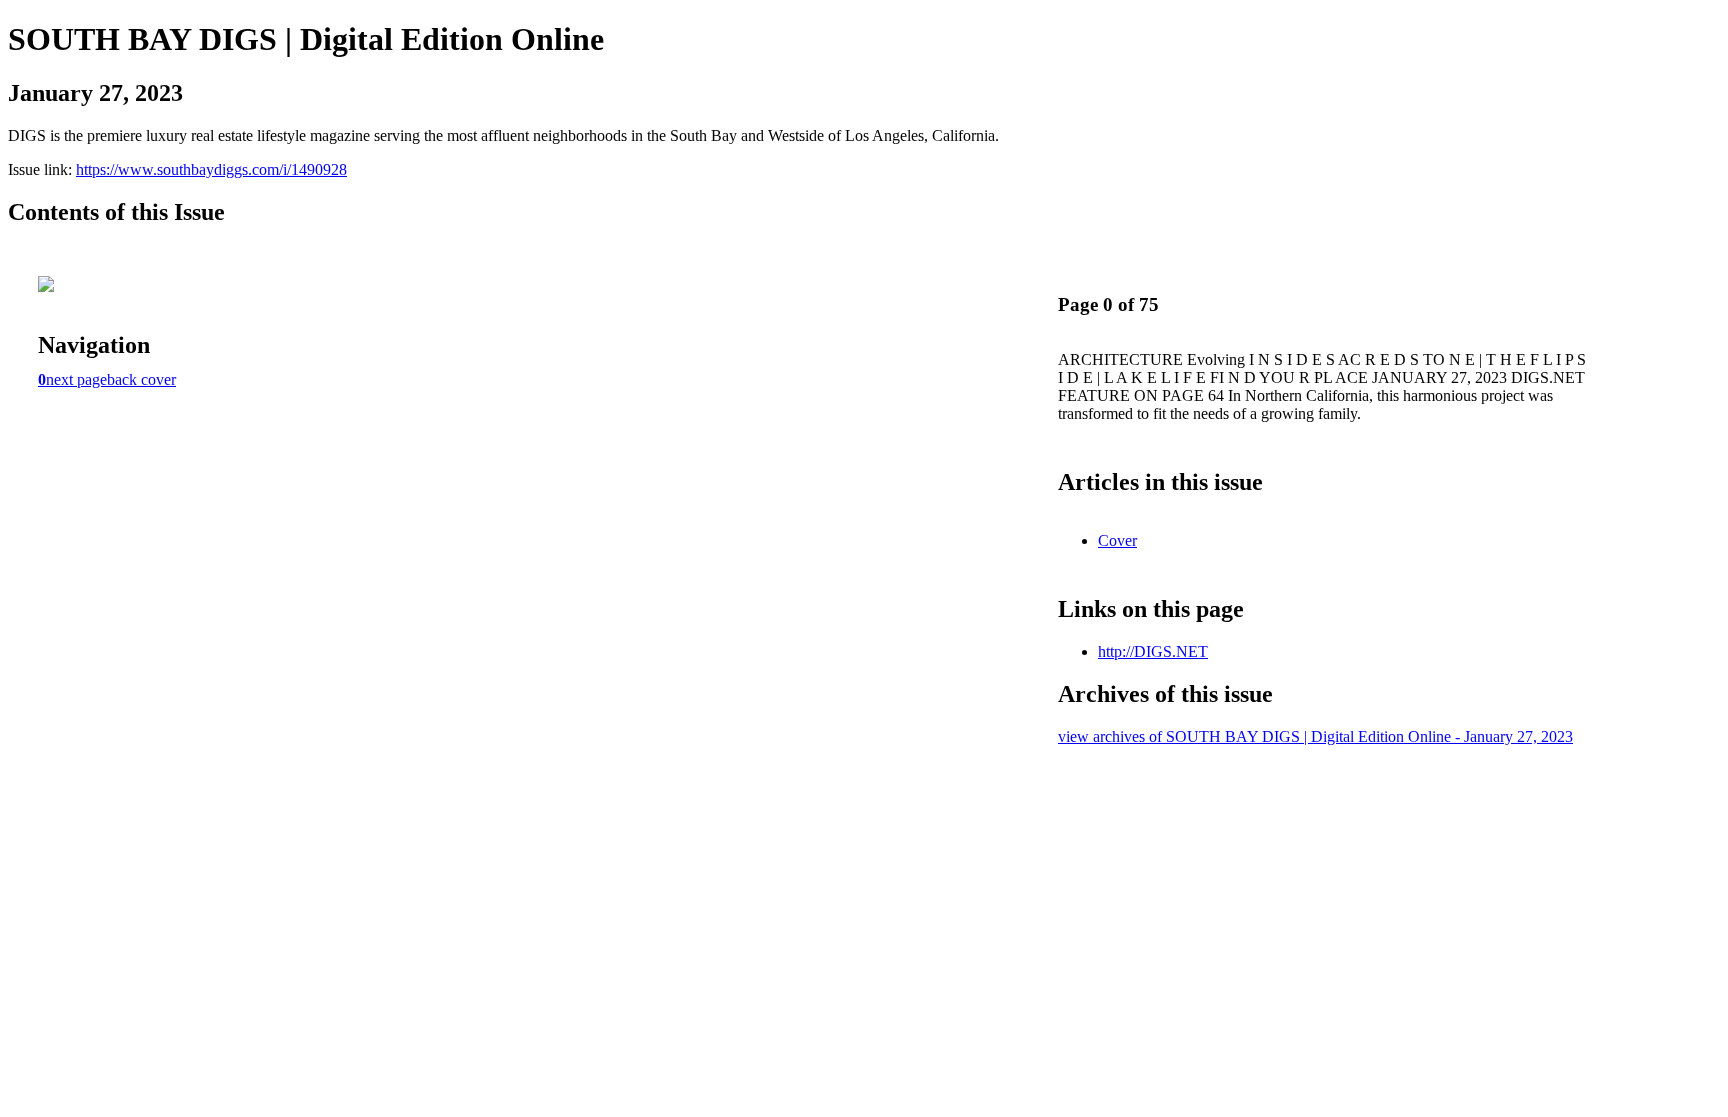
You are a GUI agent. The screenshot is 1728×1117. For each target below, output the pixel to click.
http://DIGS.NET (1153, 651)
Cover (1117, 540)
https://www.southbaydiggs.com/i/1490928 (211, 169)
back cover (141, 379)
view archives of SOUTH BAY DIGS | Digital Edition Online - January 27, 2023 (1315, 736)
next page (76, 379)
